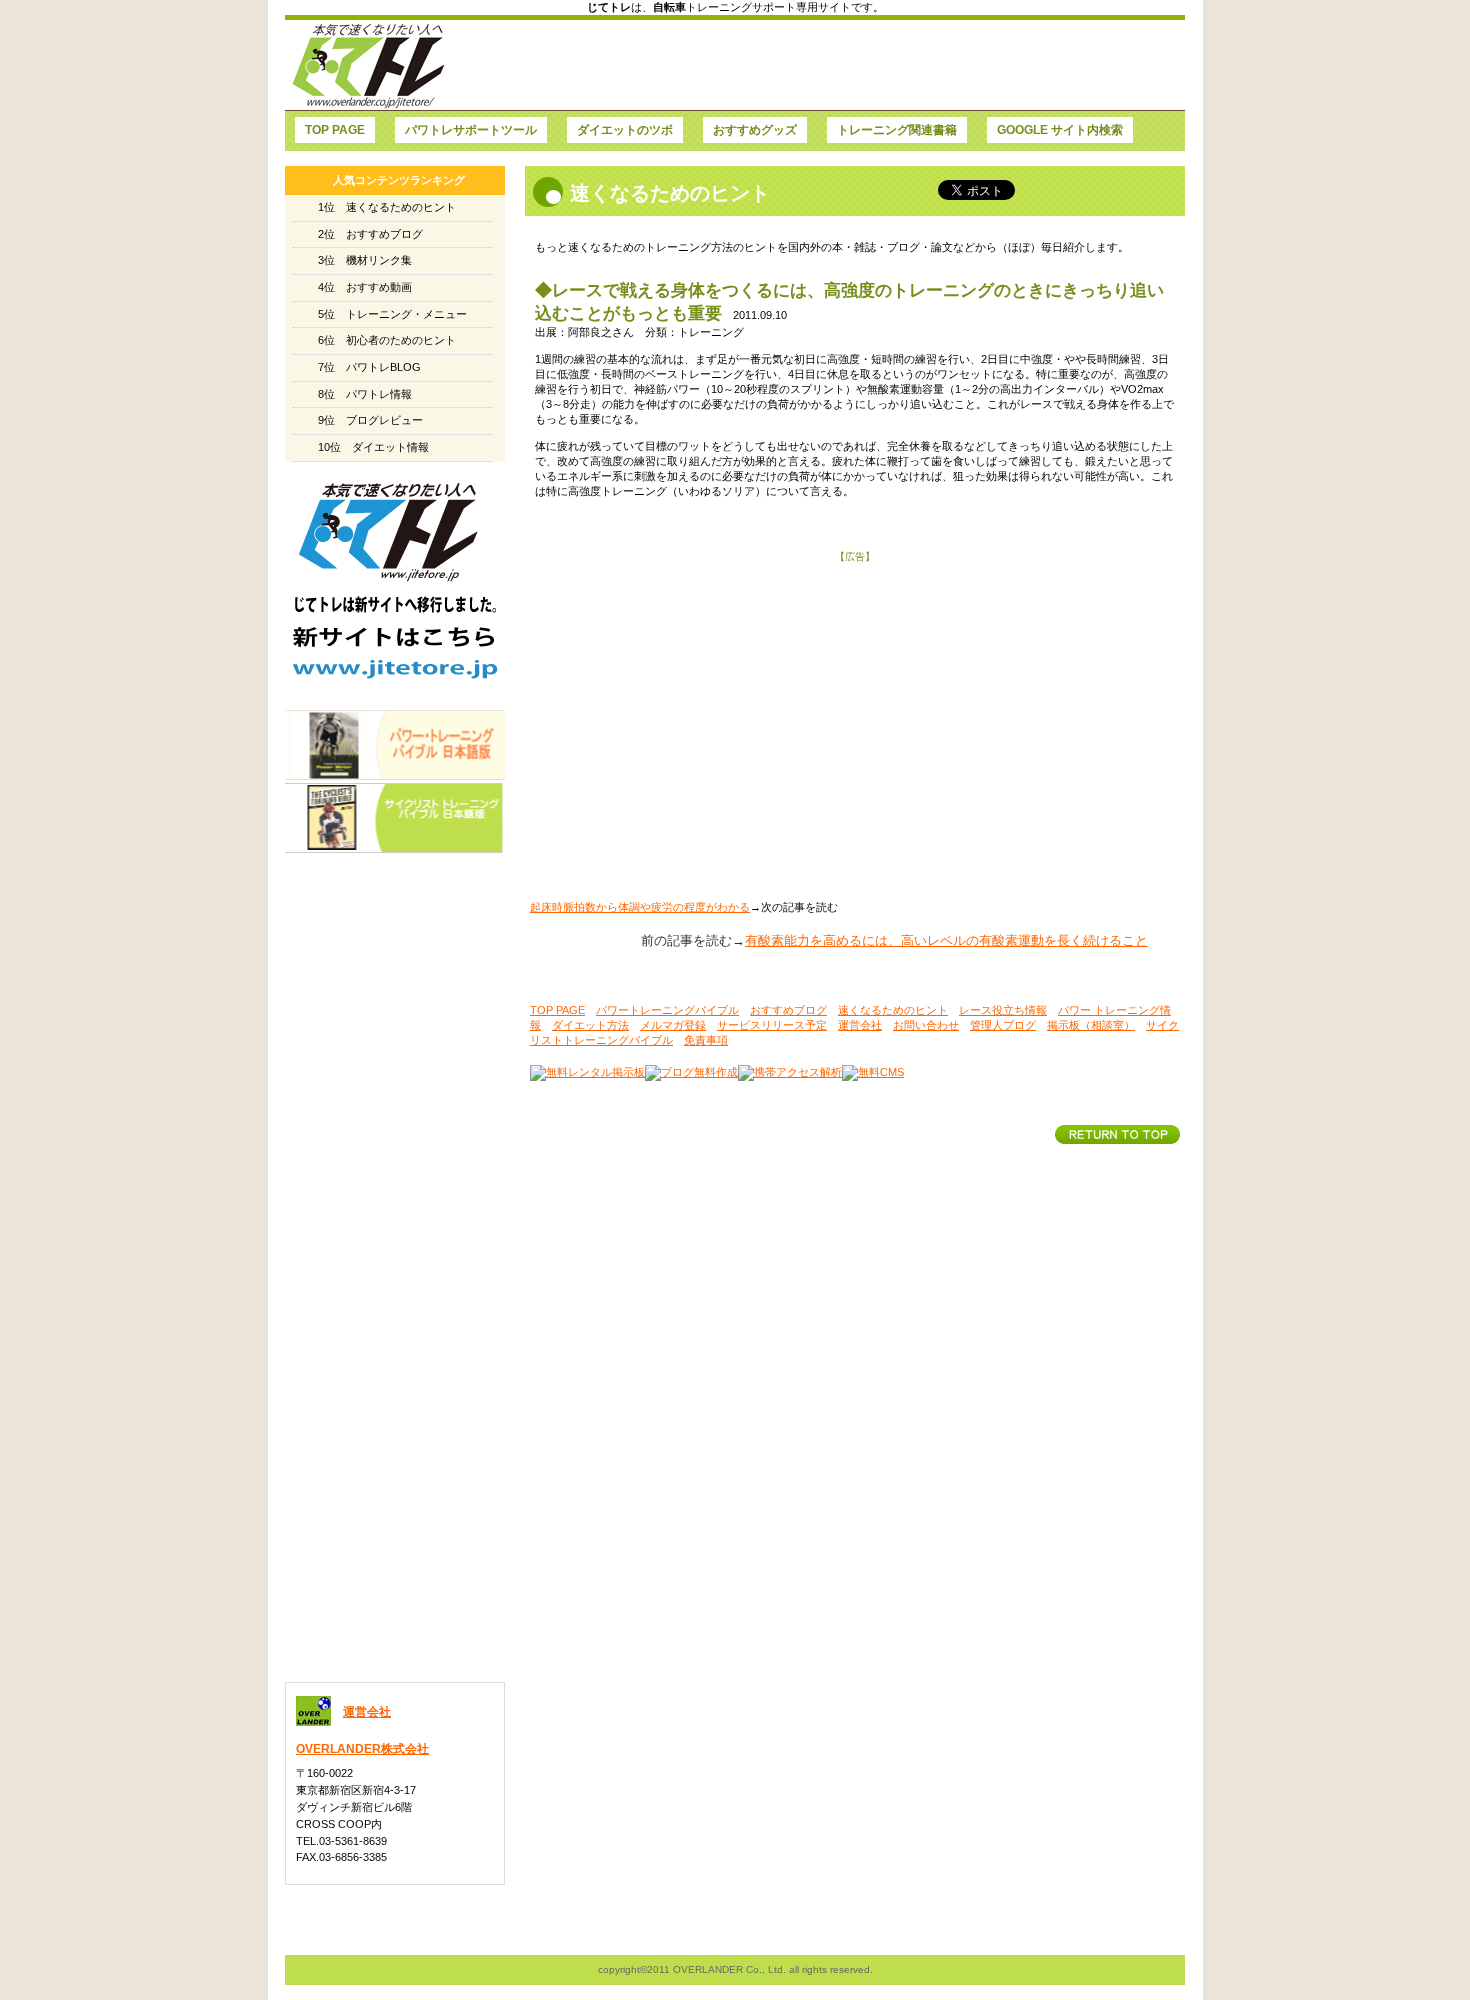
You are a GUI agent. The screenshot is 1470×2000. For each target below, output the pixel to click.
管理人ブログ (1003, 1025)
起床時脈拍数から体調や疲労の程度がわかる (640, 907)
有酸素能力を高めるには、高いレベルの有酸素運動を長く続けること (946, 940)
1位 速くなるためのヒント (387, 207)
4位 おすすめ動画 (365, 287)
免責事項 (706, 1040)
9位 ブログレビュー (370, 420)
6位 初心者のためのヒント (387, 340)
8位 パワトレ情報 (365, 394)
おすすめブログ (788, 1010)
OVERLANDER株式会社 (362, 1749)
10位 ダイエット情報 (373, 447)
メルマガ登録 (673, 1025)
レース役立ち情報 (1003, 1010)
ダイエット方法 (590, 1025)
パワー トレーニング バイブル (395, 745)
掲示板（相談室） (1091, 1025)
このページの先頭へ (1117, 1134)
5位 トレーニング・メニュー (392, 314)
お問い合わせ (926, 1025)
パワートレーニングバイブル (667, 1010)
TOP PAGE (557, 1010)
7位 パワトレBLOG (369, 367)
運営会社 (860, 1025)
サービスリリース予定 (772, 1025)
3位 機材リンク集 (365, 260)
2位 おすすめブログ (370, 234)
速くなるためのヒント (893, 1010)
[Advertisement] (816, 65)
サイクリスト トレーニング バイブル (395, 818)
